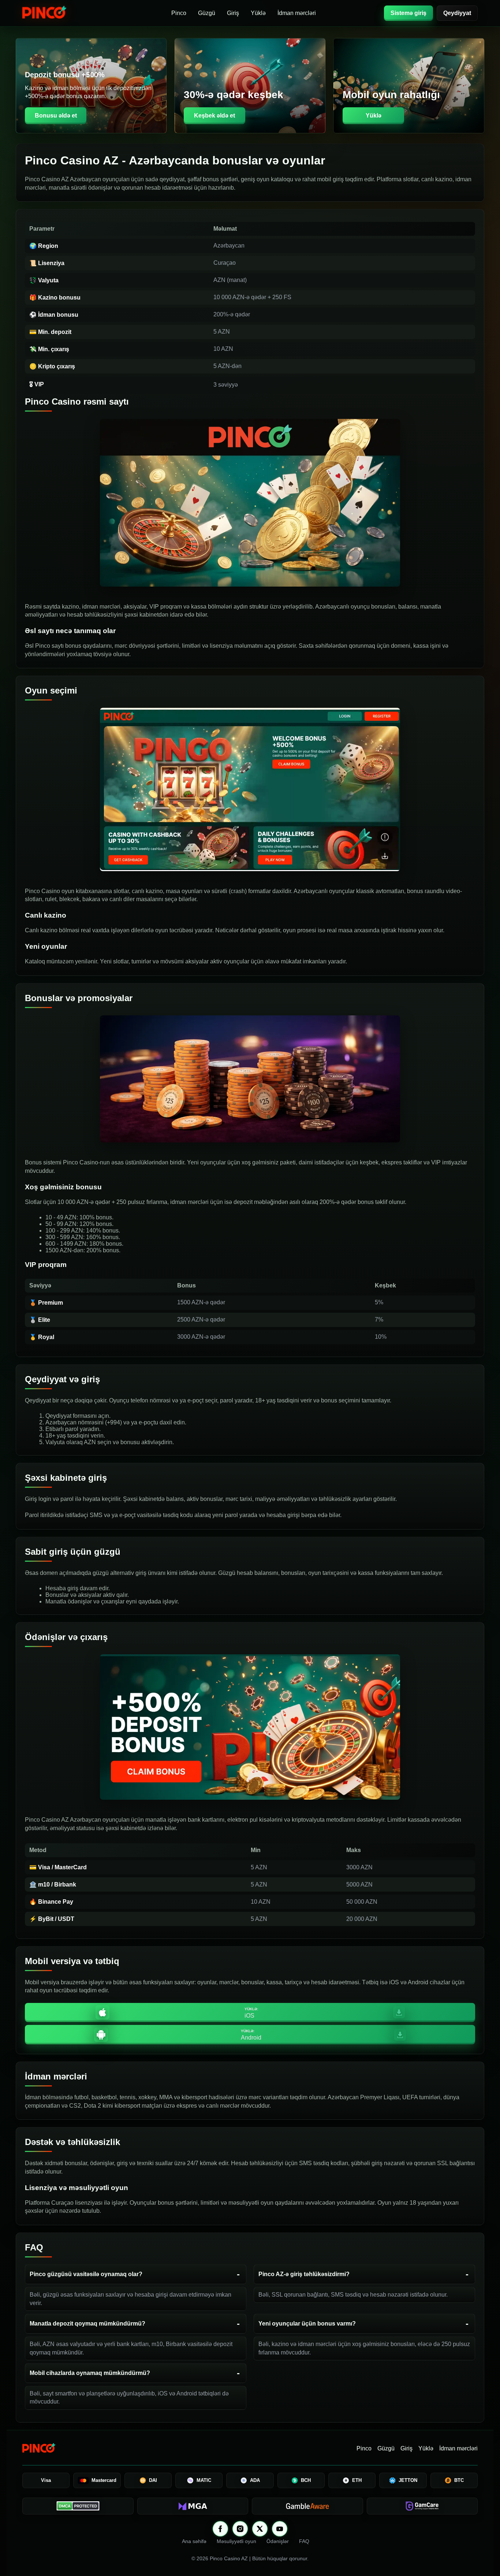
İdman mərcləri (297, 13)
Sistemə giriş (408, 13)
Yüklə (258, 13)
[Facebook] (220, 2529)
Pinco (179, 13)
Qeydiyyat (457, 13)
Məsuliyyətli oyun (236, 2541)
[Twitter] (260, 2529)
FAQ (304, 2541)
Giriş (233, 13)
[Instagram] (240, 2529)
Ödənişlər (278, 2541)
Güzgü (207, 13)
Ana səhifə (194, 2541)
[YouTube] (280, 2529)
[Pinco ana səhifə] (63, 13)
